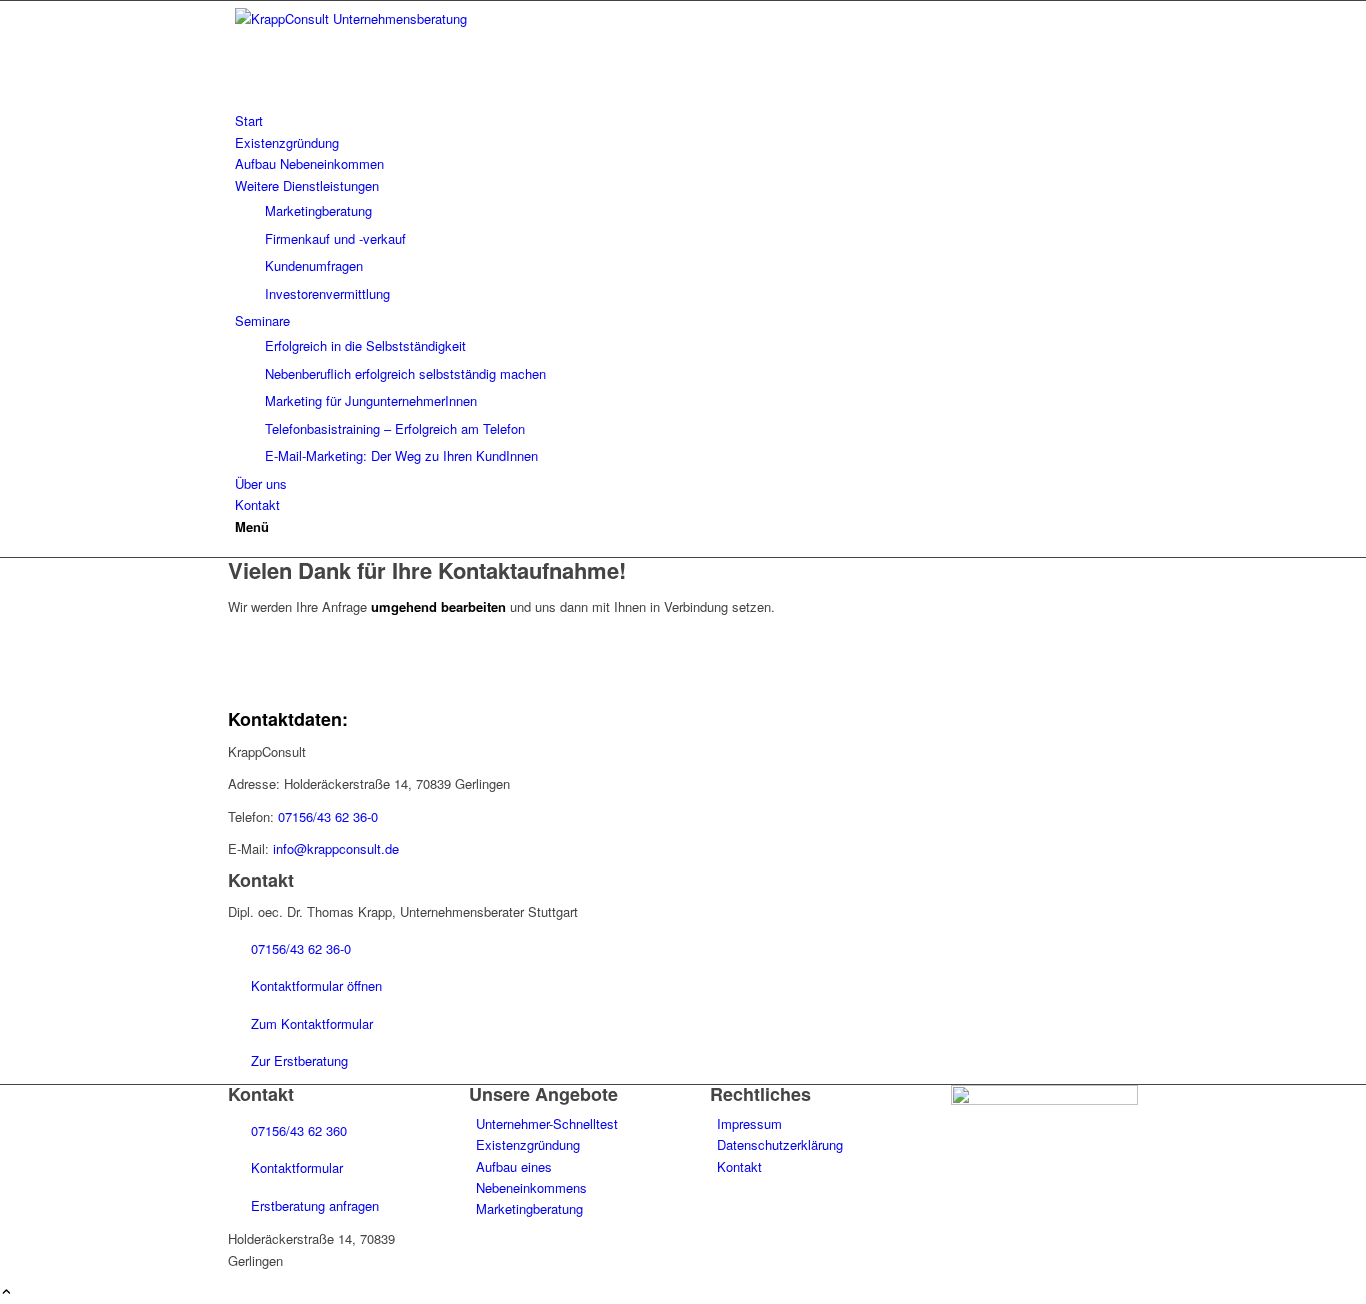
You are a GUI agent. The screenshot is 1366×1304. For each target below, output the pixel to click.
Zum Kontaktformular (310, 1023)
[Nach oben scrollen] (6, 1292)
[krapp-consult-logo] (378, 18)
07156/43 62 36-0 (328, 816)
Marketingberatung (529, 1208)
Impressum (749, 1123)
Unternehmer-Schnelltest (547, 1123)
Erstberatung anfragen (313, 1205)
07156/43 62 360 (297, 1130)
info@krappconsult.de (336, 848)
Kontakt (739, 1166)
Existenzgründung (528, 1144)
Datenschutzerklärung (780, 1144)
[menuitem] (686, 120)
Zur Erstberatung (297, 1060)
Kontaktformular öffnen (314, 985)
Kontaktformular (295, 1167)
